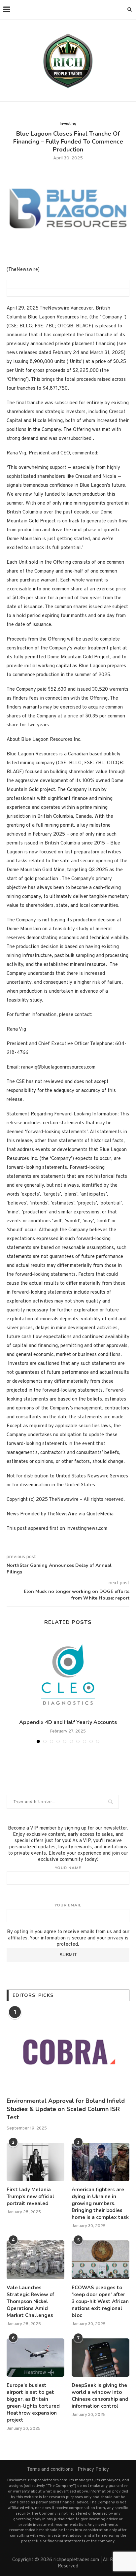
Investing (68, 124)
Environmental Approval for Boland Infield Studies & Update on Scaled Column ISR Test (66, 2109)
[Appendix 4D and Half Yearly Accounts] (68, 1675)
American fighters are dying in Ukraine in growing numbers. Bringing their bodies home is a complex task (100, 2203)
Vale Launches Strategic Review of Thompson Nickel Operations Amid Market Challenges (30, 2301)
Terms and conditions (50, 2470)
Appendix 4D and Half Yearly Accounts (68, 1722)
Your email (68, 1905)
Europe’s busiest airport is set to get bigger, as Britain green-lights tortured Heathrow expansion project (33, 2403)
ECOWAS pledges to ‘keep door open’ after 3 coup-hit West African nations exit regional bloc (100, 2301)
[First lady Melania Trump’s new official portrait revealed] (35, 2162)
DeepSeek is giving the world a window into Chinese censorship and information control (100, 2396)
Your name (68, 1868)
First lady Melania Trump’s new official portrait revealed (31, 2196)
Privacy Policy (93, 2470)
